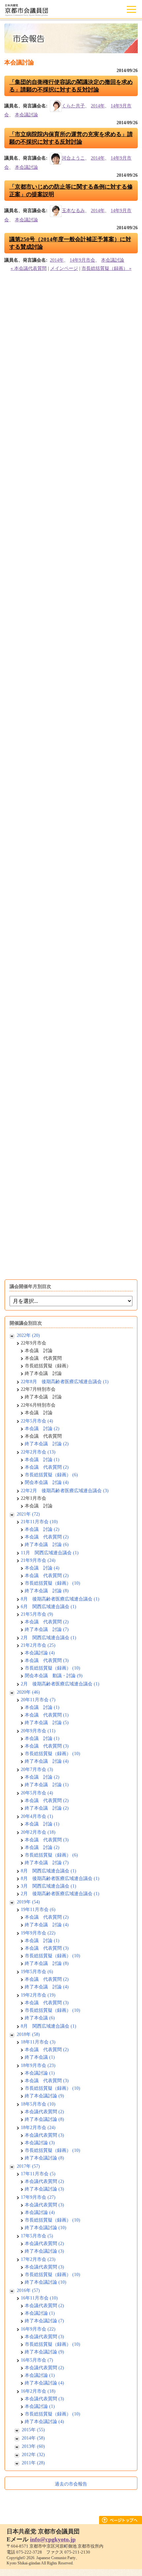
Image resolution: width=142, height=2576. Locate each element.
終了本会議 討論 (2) (47, 1444)
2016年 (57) (28, 2290)
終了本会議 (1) (40, 2057)
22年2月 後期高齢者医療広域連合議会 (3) (65, 1491)
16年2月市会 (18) (38, 2391)
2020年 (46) (28, 1692)
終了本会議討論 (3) (44, 2189)
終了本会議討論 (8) (44, 2119)
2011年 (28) (33, 2463)
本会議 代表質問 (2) (47, 1467)
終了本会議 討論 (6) (47, 1545)
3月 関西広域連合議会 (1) (49, 1886)
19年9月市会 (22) (38, 1933)
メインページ (64, 268)
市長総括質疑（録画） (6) (51, 1475)
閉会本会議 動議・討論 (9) (54, 1676)
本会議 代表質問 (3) (47, 1660)
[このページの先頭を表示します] (121, 2522)
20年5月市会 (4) (37, 1793)
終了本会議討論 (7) (44, 2321)
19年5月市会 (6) (37, 1972)
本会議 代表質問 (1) (47, 1715)
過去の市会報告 (71, 2484)
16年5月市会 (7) (37, 2360)
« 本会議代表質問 (29, 268)
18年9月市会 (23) (38, 2065)
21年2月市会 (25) (38, 1645)
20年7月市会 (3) (37, 1769)
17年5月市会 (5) (37, 2236)
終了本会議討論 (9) (44, 2096)
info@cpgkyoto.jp (53, 2539)
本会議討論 (26, 115)
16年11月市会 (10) (39, 2298)
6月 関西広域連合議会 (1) (49, 1607)
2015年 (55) (33, 2430)
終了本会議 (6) (40, 2018)
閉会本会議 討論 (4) (47, 1482)
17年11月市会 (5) (38, 2174)
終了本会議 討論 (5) (47, 1723)
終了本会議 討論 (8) (47, 1591)
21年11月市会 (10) (39, 1522)
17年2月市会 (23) (38, 2259)
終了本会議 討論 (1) (47, 1785)
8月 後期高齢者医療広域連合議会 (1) (60, 1599)
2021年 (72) (28, 1514)
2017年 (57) (28, 2166)
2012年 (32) (33, 2455)
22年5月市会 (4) (37, 1421)
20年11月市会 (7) (38, 1700)
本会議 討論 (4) (42, 1568)
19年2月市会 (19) (38, 1995)
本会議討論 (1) (40, 2073)
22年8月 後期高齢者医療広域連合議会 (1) (65, 1382)
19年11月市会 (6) (38, 1910)
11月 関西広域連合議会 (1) (50, 1553)
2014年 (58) (33, 2438)
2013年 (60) (33, 2446)
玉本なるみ (73, 211)
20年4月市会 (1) (37, 1816)
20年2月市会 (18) (38, 1832)
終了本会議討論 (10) (46, 2228)
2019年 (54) (28, 1902)
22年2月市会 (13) (38, 1452)
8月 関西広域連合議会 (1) (49, 1871)
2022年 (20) (28, 1335)
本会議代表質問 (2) (44, 2112)
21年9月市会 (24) (38, 1560)
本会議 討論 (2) (42, 1429)
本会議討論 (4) (40, 1653)
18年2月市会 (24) (38, 2128)
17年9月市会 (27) (38, 2197)
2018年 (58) (28, 2034)
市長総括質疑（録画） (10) (53, 1583)
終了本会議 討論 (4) (47, 1761)
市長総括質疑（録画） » (106, 268)
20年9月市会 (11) (38, 1731)
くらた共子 (73, 106)
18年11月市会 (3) (38, 2042)
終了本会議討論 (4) (44, 2383)
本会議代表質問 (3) (44, 2135)
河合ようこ (73, 158)
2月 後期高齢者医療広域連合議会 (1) (60, 1684)
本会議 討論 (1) (42, 1460)
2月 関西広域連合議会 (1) (49, 1638)
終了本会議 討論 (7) (47, 1629)
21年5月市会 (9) (37, 1614)
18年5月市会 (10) (38, 2104)
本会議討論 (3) (40, 2143)
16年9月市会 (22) (38, 2329)
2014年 (98, 106)
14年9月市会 (82, 260)
